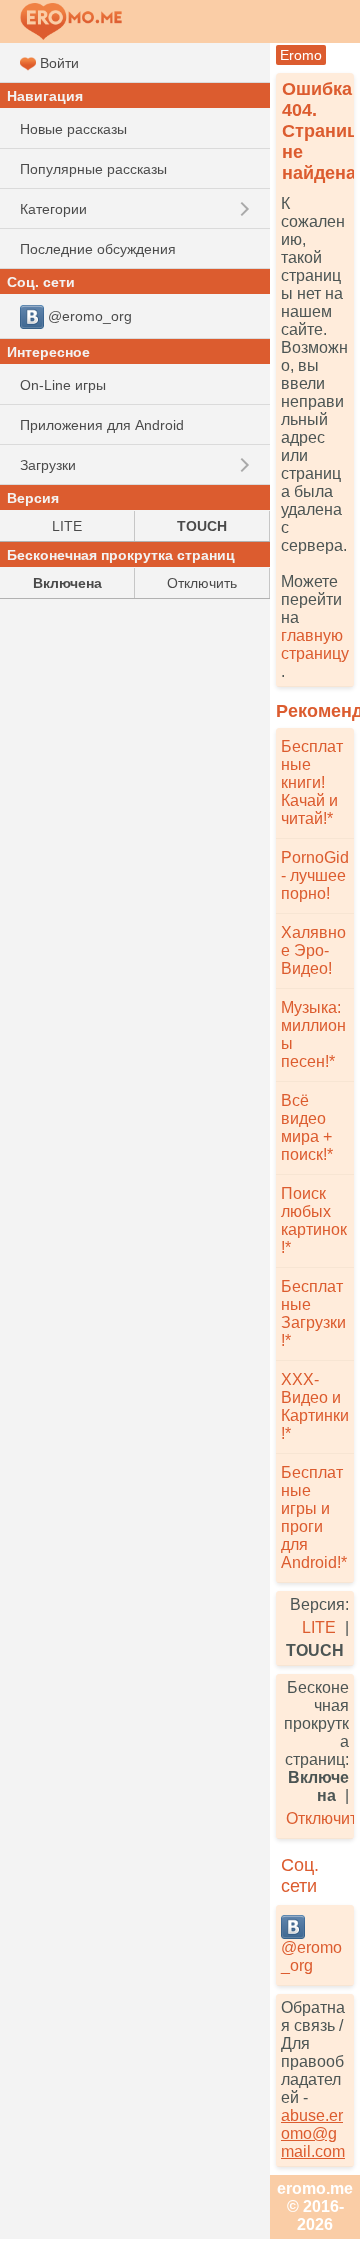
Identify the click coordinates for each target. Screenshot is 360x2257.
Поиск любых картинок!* (314, 1220)
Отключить (202, 583)
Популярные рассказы (93, 169)
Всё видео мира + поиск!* (307, 1127)
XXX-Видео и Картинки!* (315, 1406)
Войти (57, 63)
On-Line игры (63, 385)
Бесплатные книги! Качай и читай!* (312, 782)
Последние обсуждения (98, 249)
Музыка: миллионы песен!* (313, 1034)
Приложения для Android (102, 425)
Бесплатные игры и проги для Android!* (314, 1517)
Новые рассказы (73, 129)
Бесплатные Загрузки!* (313, 1313)
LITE (319, 1627)
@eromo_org (311, 1956)
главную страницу (314, 644)
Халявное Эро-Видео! (313, 950)
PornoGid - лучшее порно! (315, 875)
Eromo (301, 55)
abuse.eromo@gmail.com (313, 2133)
